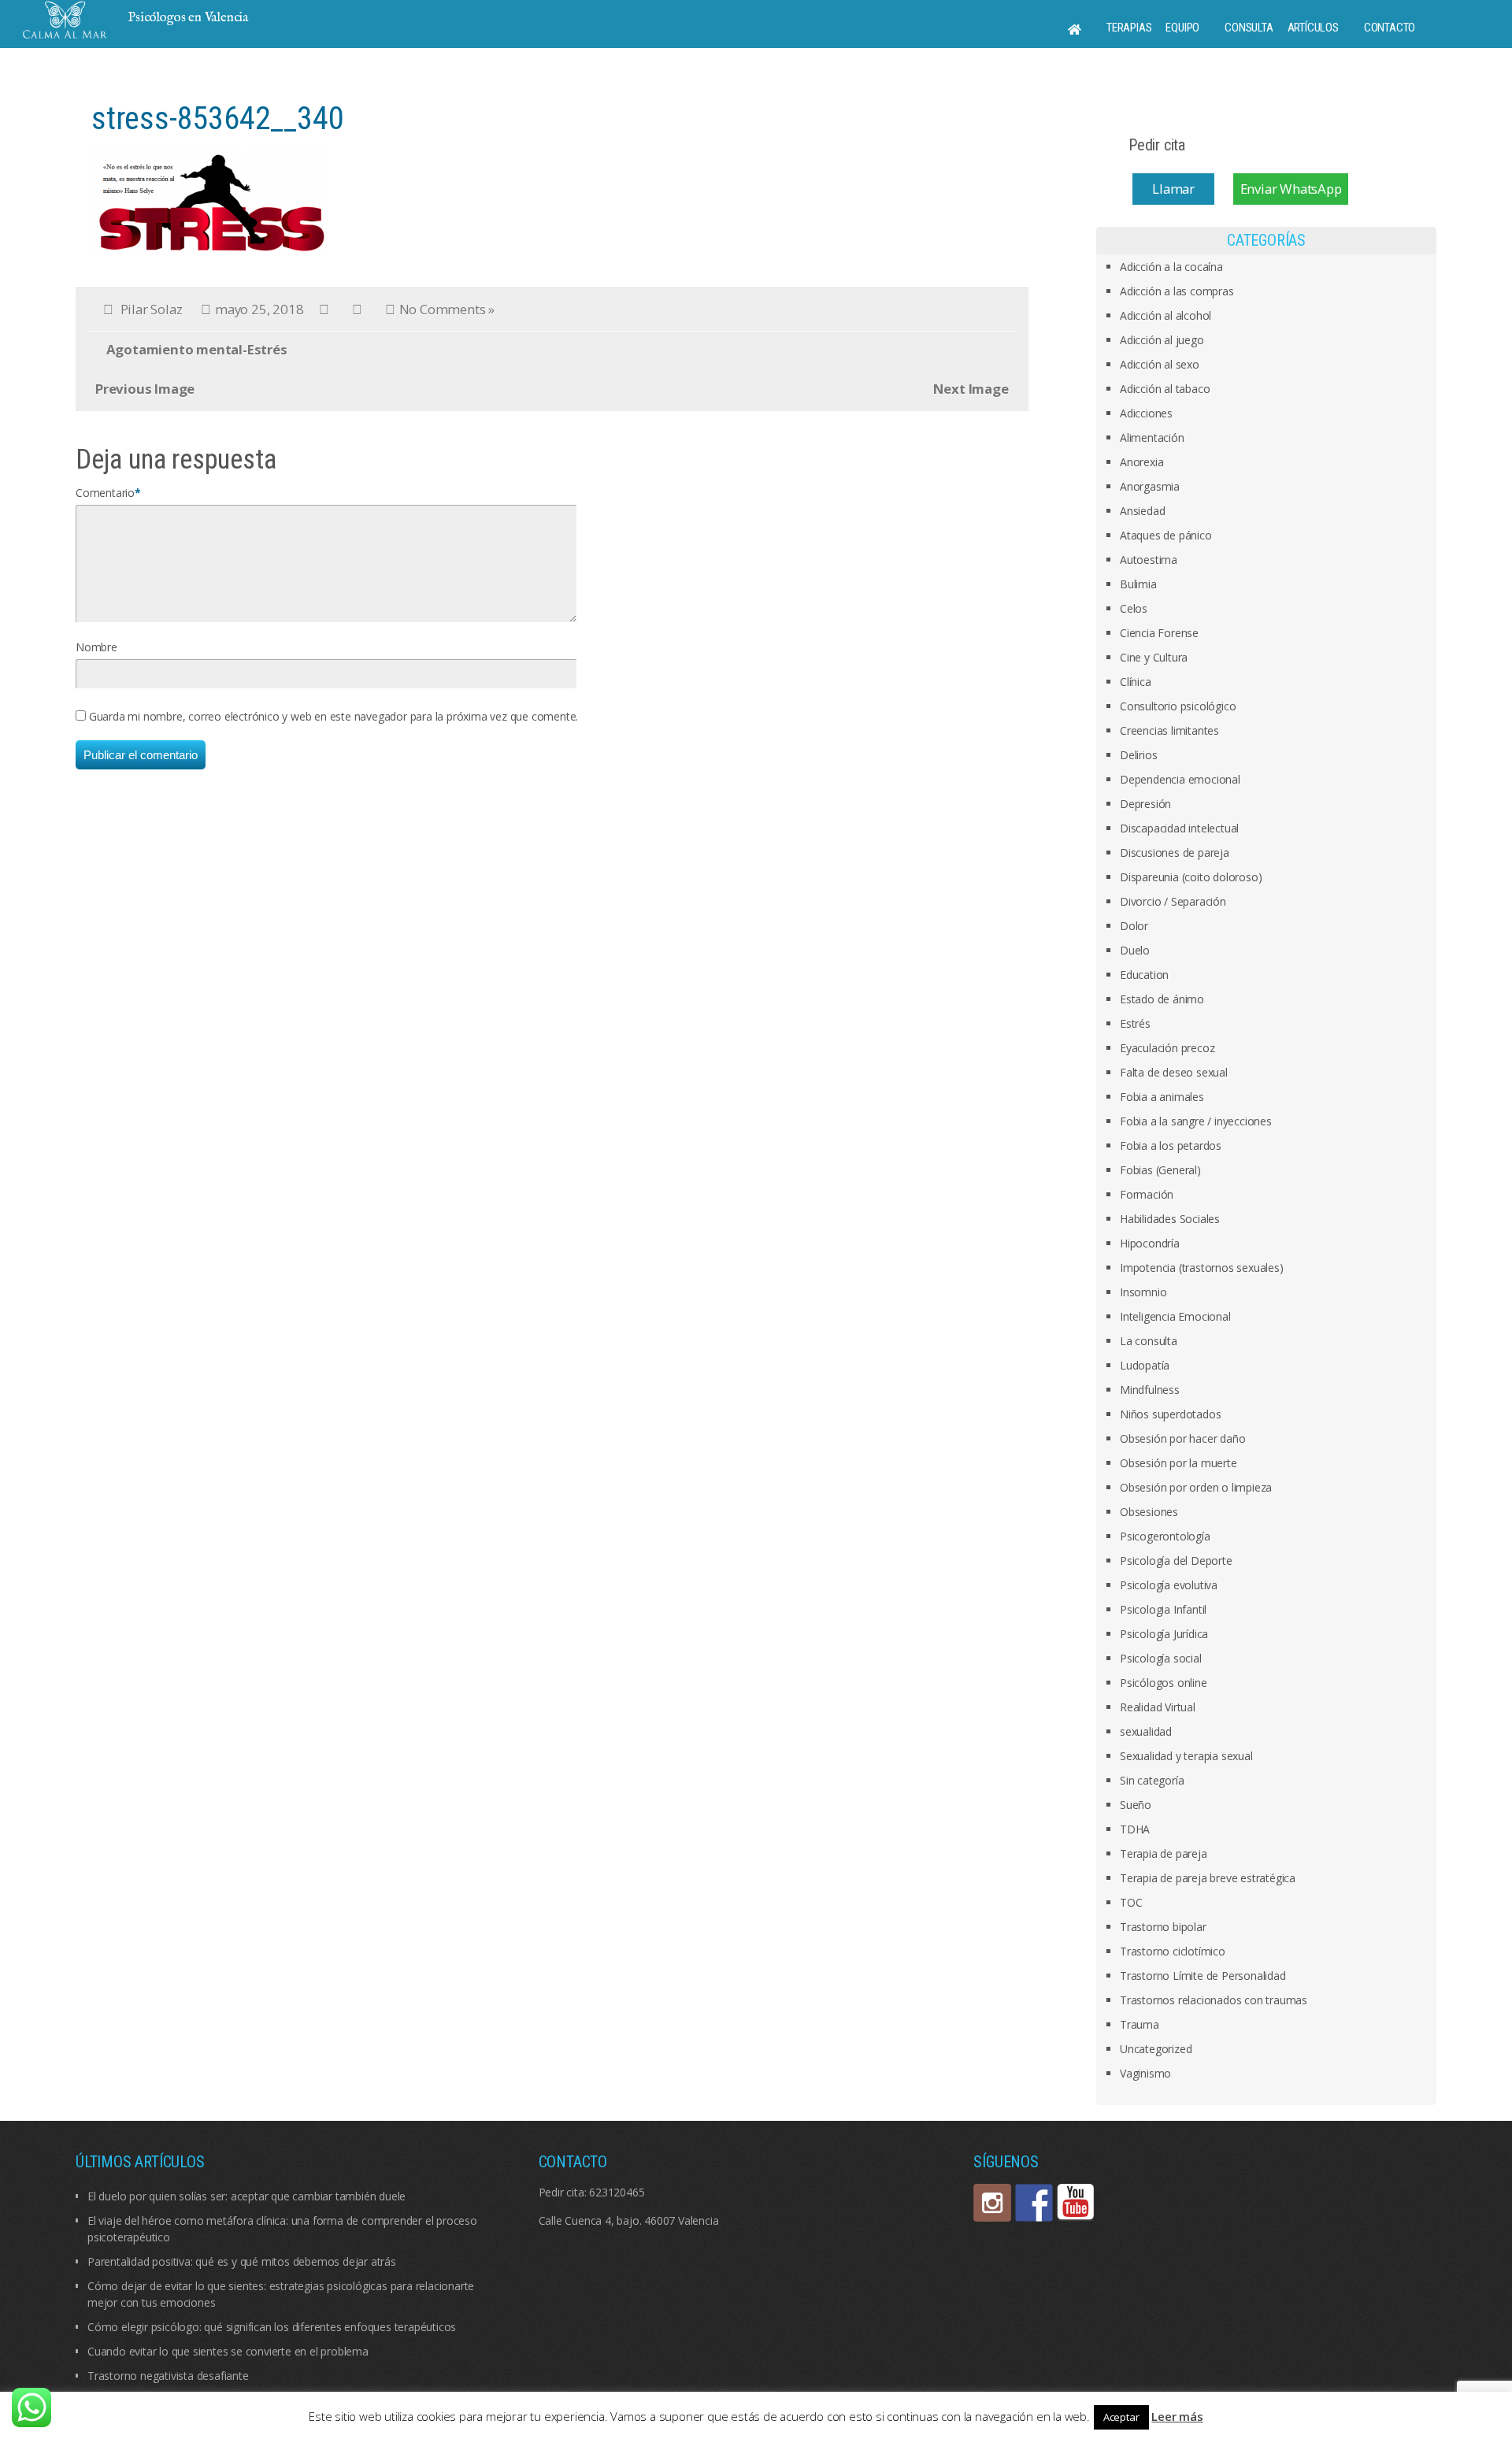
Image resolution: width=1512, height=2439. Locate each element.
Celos (1134, 608)
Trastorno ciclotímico (1173, 1951)
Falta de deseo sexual (1174, 1072)
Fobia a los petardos (1171, 1145)
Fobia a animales (1162, 1097)
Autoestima (1149, 560)
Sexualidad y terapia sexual (1186, 1756)
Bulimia (1138, 584)
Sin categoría (1152, 1780)
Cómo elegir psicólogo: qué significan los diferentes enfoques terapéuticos (272, 2327)
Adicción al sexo (1160, 364)
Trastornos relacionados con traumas (1214, 2000)
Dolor (1134, 926)
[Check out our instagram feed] (992, 2203)
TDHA (1135, 1829)
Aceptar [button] (1121, 2417)
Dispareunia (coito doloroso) (1191, 877)
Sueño (1136, 1805)
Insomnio (1143, 1292)
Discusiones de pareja (1175, 853)
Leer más (1177, 2416)
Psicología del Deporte (1176, 1561)
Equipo (1182, 28)
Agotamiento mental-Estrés (197, 349)
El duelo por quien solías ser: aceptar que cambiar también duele (246, 2196)
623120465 (617, 2192)
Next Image (971, 389)
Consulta (1249, 28)
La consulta (1149, 1341)
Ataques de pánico (1166, 535)
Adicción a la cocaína (1171, 267)
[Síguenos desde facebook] (1034, 2203)
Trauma (1140, 2024)
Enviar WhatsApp (1291, 189)
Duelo (1135, 950)
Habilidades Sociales (1170, 1219)
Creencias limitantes (1169, 730)
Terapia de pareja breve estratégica (1208, 1878)
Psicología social (1161, 1658)
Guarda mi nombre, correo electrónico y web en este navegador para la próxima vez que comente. (334, 716)
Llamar (1173, 189)
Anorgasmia (1150, 486)
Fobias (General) (1160, 1170)
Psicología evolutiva (1169, 1585)
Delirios (1138, 755)
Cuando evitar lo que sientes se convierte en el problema (228, 2351)
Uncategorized (1156, 2049)
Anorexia (1141, 462)
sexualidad (1146, 1731)
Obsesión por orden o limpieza (1196, 1487)
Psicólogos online (1164, 1683)
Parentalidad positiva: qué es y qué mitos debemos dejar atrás (242, 2261)
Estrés (1135, 1023)
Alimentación (1152, 437)
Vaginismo (1145, 2073)
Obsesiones (1149, 1512)
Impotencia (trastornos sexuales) (1202, 1268)
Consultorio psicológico (1178, 706)
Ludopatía (1145, 1365)
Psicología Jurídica (1164, 1634)
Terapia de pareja (1164, 1853)
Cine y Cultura (1154, 657)
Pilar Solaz (152, 309)
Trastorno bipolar (1163, 1927)
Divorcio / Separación (1173, 901)
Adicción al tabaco (1165, 389)
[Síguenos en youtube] (1076, 2203)
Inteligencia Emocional (1175, 1316)
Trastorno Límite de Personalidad (1203, 1976)
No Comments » (447, 309)
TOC (1131, 1902)
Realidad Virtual (1158, 1707)
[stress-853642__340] (209, 200)
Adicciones (1146, 413)
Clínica (1136, 682)
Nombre (96, 647)
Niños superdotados (1170, 1414)
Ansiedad (1142, 511)
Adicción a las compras (1177, 291)
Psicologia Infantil (1163, 1609)
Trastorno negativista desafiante (168, 2376)
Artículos (1313, 28)
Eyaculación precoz (1167, 1048)
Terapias (1129, 28)
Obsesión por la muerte (1178, 1463)
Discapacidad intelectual (1179, 828)
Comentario (105, 493)
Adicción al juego (1162, 340)
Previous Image (145, 389)
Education (1144, 975)
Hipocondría (1150, 1243)
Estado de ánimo (1162, 999)
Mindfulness (1150, 1390)
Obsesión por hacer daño (1182, 1438)
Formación (1147, 1194)
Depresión (1145, 804)
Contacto (1390, 28)
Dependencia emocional (1180, 779)
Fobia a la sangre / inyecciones (1196, 1121)
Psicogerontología (1165, 1536)
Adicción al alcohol (1165, 315)
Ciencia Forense (1159, 633)
